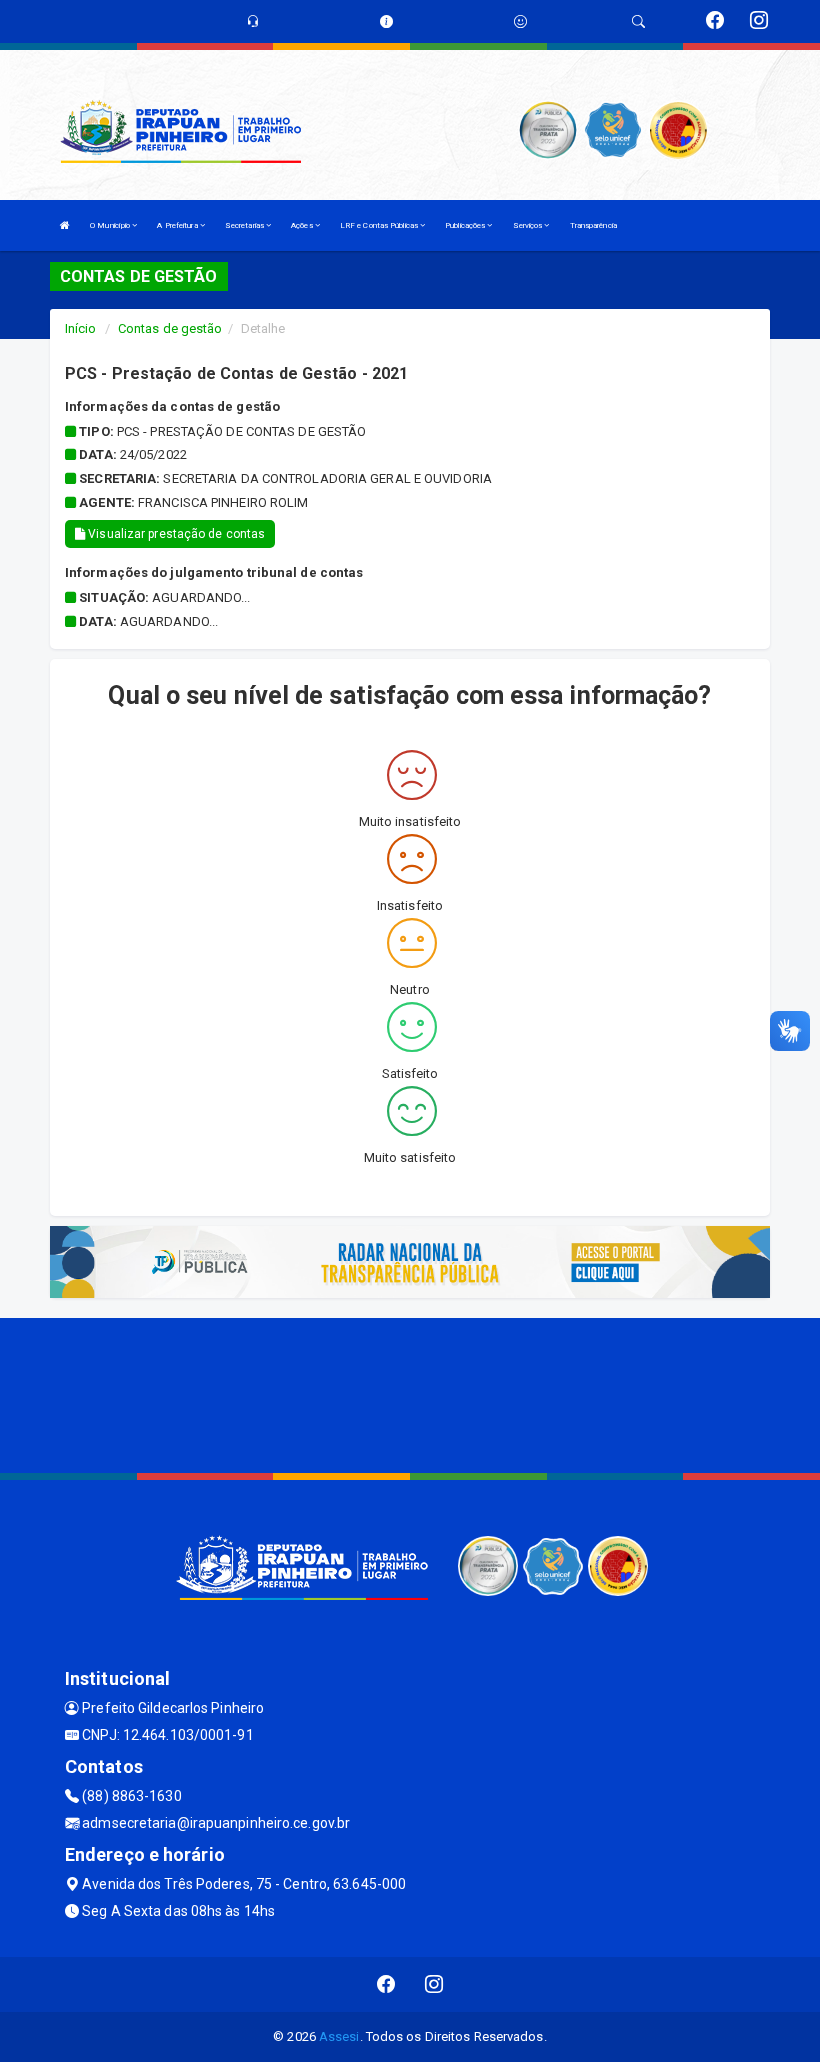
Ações (303, 225)
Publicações (466, 225)
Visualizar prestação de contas (175, 534)
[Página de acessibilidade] (520, 21)
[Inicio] (65, 225)
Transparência (593, 225)
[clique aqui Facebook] (386, 1984)
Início (81, 328)
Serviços (529, 225)
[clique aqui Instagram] (434, 1984)
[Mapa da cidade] (410, 1393)
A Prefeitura (178, 225)
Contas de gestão (170, 328)
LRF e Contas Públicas (380, 225)
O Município (111, 225)
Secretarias (245, 225)
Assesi (339, 2036)
